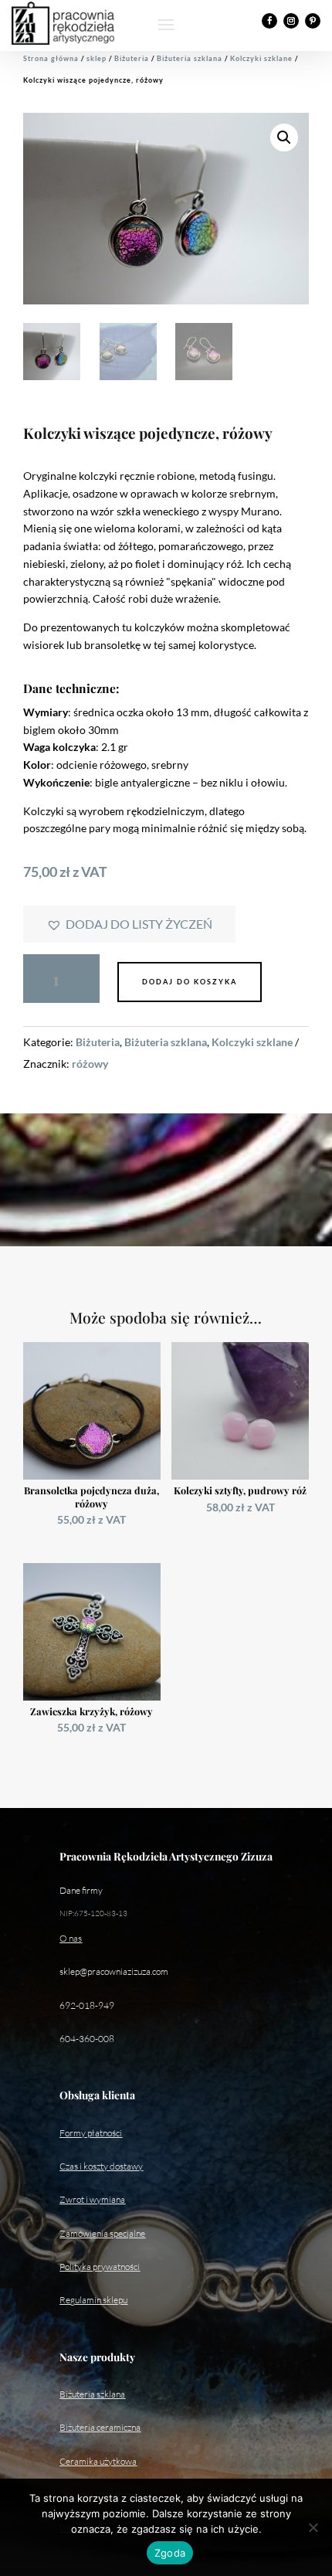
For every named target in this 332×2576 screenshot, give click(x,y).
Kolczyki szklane (261, 58)
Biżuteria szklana (190, 58)
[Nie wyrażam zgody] (313, 2527)
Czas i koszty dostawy (101, 2166)
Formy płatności (91, 2133)
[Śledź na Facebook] (269, 21)
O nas (71, 1938)
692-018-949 (87, 2005)
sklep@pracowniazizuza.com (114, 1971)
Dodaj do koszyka (190, 982)
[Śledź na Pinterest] (313, 21)
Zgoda (170, 2553)
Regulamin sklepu (93, 2300)
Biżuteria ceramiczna (100, 2427)
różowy (90, 1064)
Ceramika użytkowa (98, 2461)
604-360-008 (87, 2039)
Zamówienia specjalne (102, 2233)
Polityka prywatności (100, 2267)
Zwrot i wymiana (92, 2199)
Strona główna (51, 58)
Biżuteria (132, 58)
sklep (97, 58)
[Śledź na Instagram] (291, 21)
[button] (284, 138)
